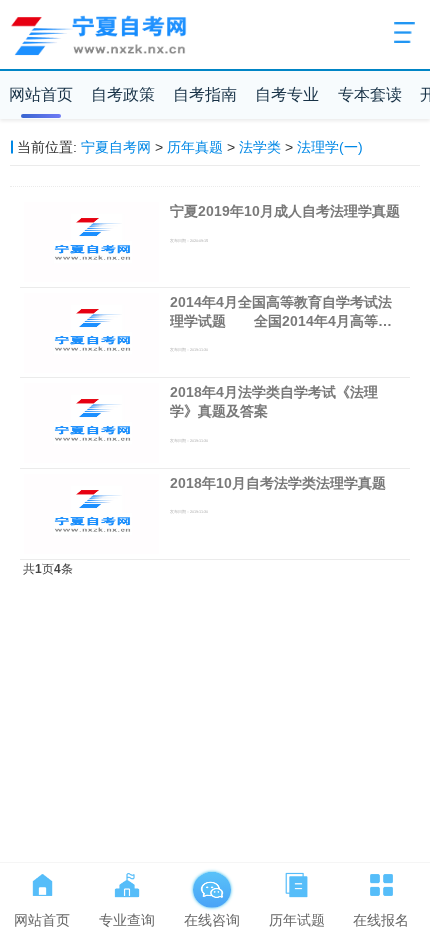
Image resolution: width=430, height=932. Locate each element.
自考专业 (287, 94)
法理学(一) (330, 147)
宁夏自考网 (116, 147)
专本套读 (370, 94)
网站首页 (41, 94)
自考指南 (205, 94)
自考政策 (123, 94)
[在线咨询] (211, 881)
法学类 (260, 147)
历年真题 (195, 147)
